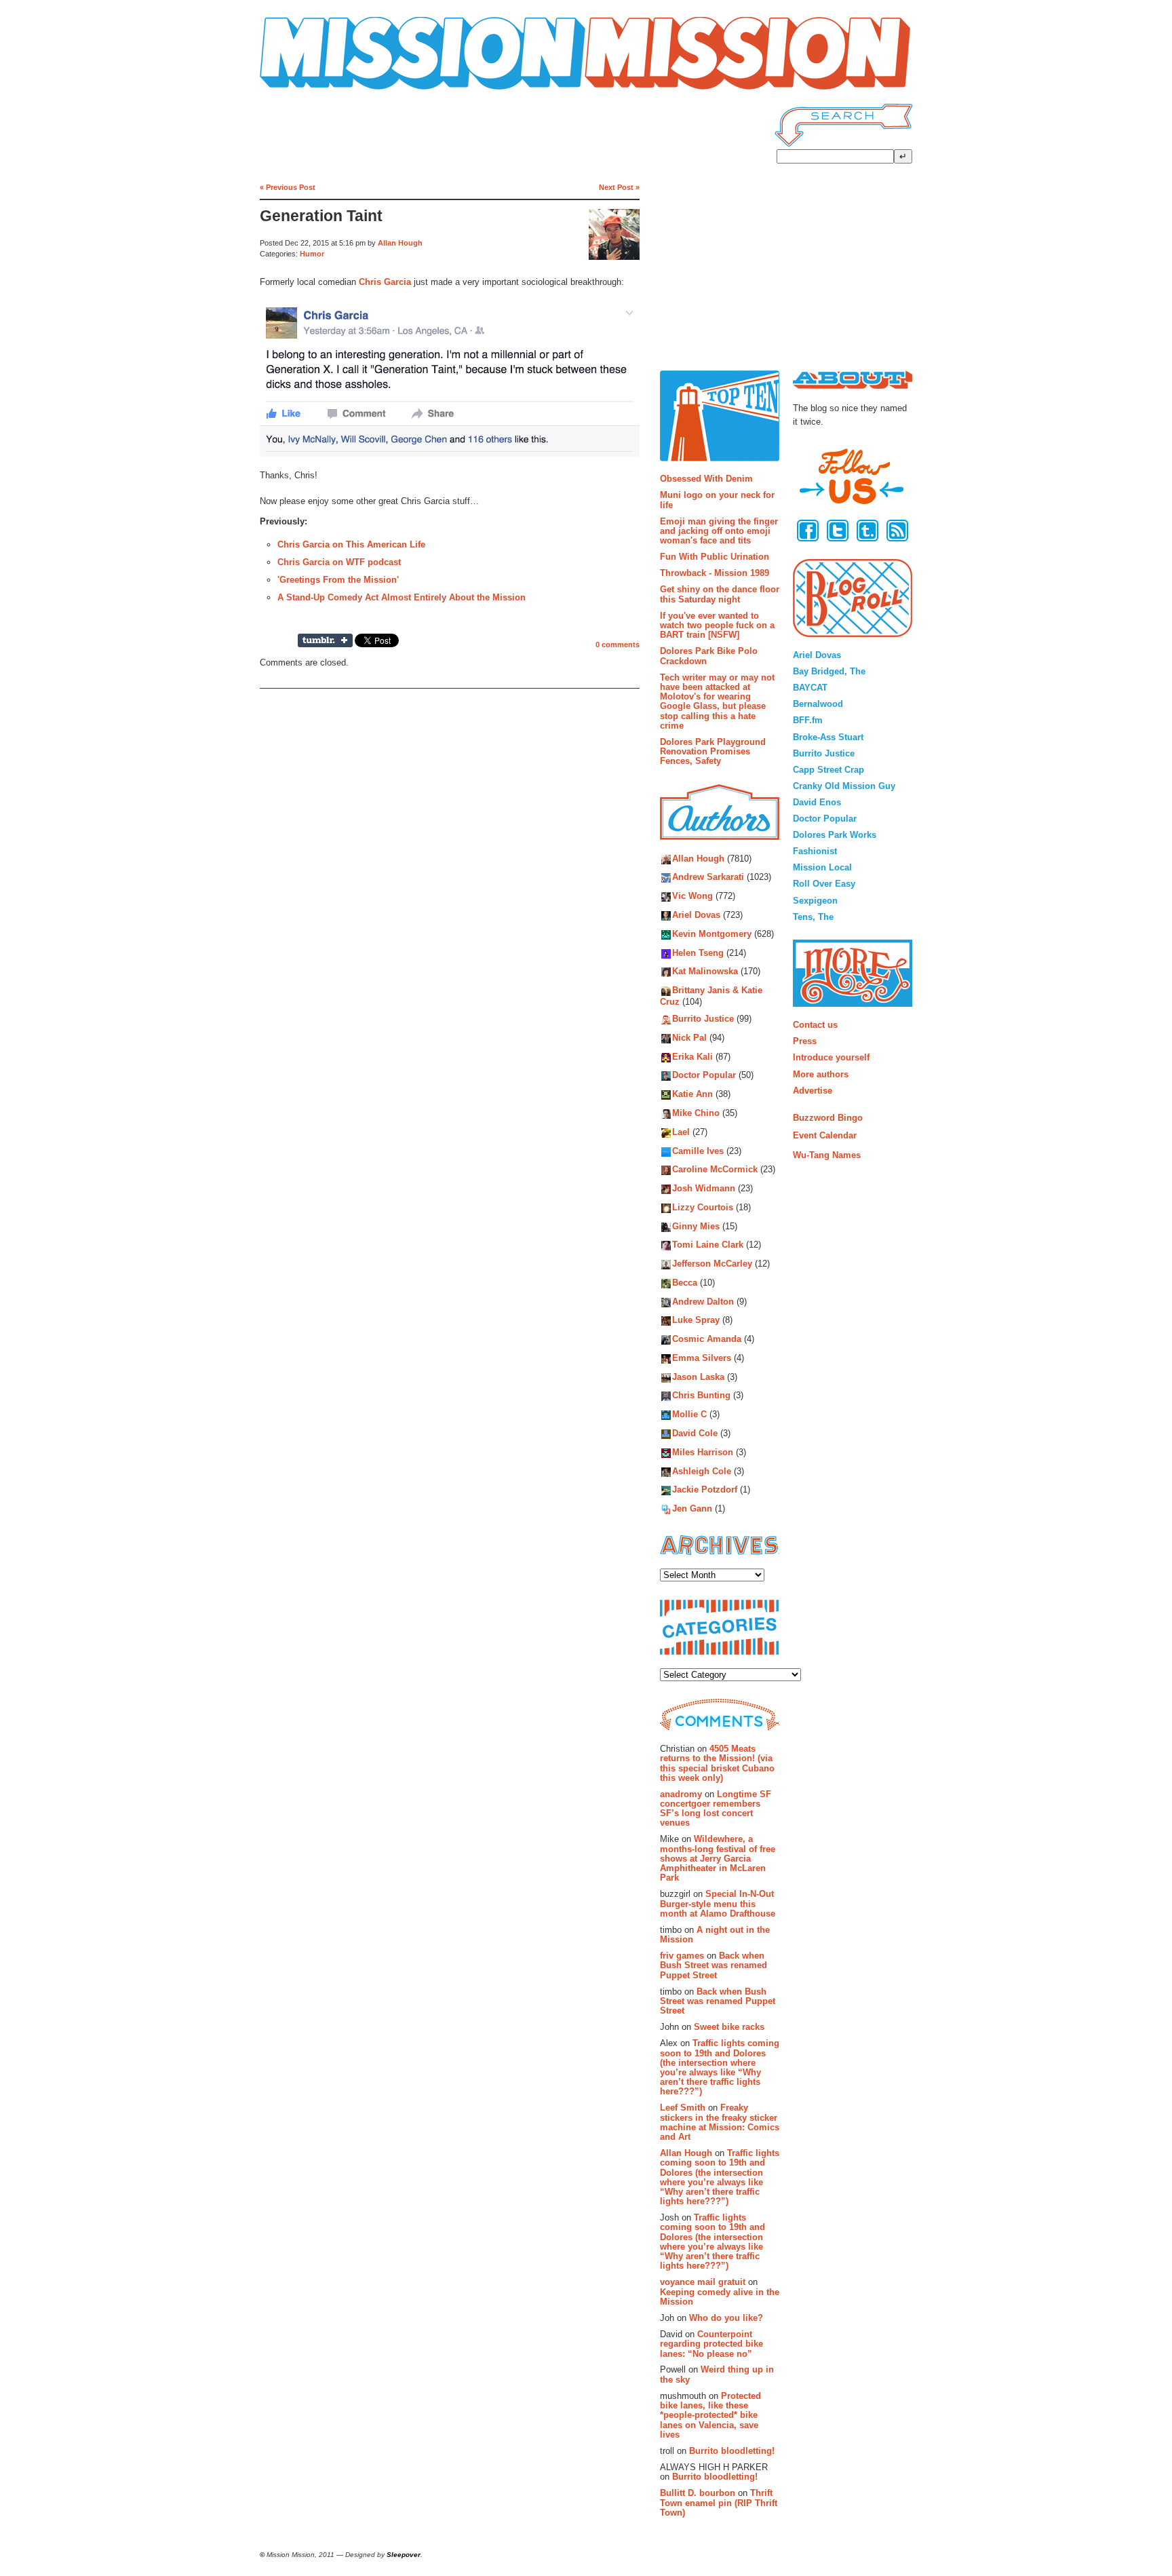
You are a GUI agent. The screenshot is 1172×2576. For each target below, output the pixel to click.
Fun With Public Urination (715, 557)
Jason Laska (698, 1377)
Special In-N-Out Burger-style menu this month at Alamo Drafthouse (718, 1904)
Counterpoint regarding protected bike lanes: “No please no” (711, 2344)
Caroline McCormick (715, 1170)
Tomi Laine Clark (708, 1245)
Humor (312, 254)
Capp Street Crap (828, 770)
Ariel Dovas (696, 915)
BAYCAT (810, 688)
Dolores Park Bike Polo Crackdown (709, 656)
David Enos (817, 802)
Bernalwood (818, 704)
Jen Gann (692, 1509)
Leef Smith (683, 2108)
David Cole (695, 1433)
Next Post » (619, 187)
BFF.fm (808, 720)
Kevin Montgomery (712, 934)
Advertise (813, 1091)
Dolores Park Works (835, 835)
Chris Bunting (701, 1396)
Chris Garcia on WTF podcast (339, 562)
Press (805, 1041)
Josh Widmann (704, 1189)
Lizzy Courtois (703, 1207)
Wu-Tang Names (827, 1155)
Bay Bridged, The (829, 671)
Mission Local (822, 867)
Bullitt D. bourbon (698, 2493)
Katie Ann (692, 1095)
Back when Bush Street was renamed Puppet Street (714, 1965)
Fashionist (815, 851)
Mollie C (689, 1415)
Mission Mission (298, 90)
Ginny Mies (696, 1226)
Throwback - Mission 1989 (715, 573)
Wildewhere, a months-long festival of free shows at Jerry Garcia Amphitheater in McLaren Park (718, 1858)
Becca (685, 1283)
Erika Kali (692, 1057)
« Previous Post (288, 187)
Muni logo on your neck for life (717, 500)
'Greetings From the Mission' (338, 580)
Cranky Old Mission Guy (844, 786)
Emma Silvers (702, 1358)
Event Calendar (825, 1135)
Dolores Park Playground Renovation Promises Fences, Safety (713, 752)
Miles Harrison (703, 1452)
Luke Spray (696, 1321)
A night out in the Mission (715, 1935)
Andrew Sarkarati (708, 878)
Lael (681, 1132)
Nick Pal (689, 1038)
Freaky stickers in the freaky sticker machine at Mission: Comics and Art (720, 2122)
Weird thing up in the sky (717, 2374)
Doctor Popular (704, 1076)
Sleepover (404, 2555)
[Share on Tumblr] (325, 640)
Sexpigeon (815, 901)
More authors (821, 1074)
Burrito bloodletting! (732, 2451)
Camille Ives (698, 1151)
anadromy (681, 1794)
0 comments (618, 645)
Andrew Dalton (703, 1302)
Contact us (815, 1025)
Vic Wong (692, 897)
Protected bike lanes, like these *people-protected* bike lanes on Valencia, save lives (710, 2415)
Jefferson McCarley (712, 1264)
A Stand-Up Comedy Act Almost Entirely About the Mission (402, 597)
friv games (682, 1956)
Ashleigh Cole (702, 1471)
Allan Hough (400, 243)
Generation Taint (321, 216)
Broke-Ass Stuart (828, 737)
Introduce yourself (831, 1057)
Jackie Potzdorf (705, 1490)
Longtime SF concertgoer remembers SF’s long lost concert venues (716, 1809)
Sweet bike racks (729, 2027)
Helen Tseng (698, 953)
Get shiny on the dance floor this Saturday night (720, 594)
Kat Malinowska (705, 972)
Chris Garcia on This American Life (351, 544)
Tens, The (813, 917)
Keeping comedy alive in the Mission (720, 2297)
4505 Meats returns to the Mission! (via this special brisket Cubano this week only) (717, 1763)
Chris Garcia (385, 282)
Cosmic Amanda (707, 1340)
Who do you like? (726, 2318)
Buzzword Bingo (828, 1118)
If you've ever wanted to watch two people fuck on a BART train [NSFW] (717, 626)
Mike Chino (696, 1113)
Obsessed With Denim (706, 479)
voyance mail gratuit (703, 2282)
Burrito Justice (703, 1019)
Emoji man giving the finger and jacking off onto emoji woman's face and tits (719, 531)
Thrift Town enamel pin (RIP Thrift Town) (719, 2503)
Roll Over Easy (824, 884)
